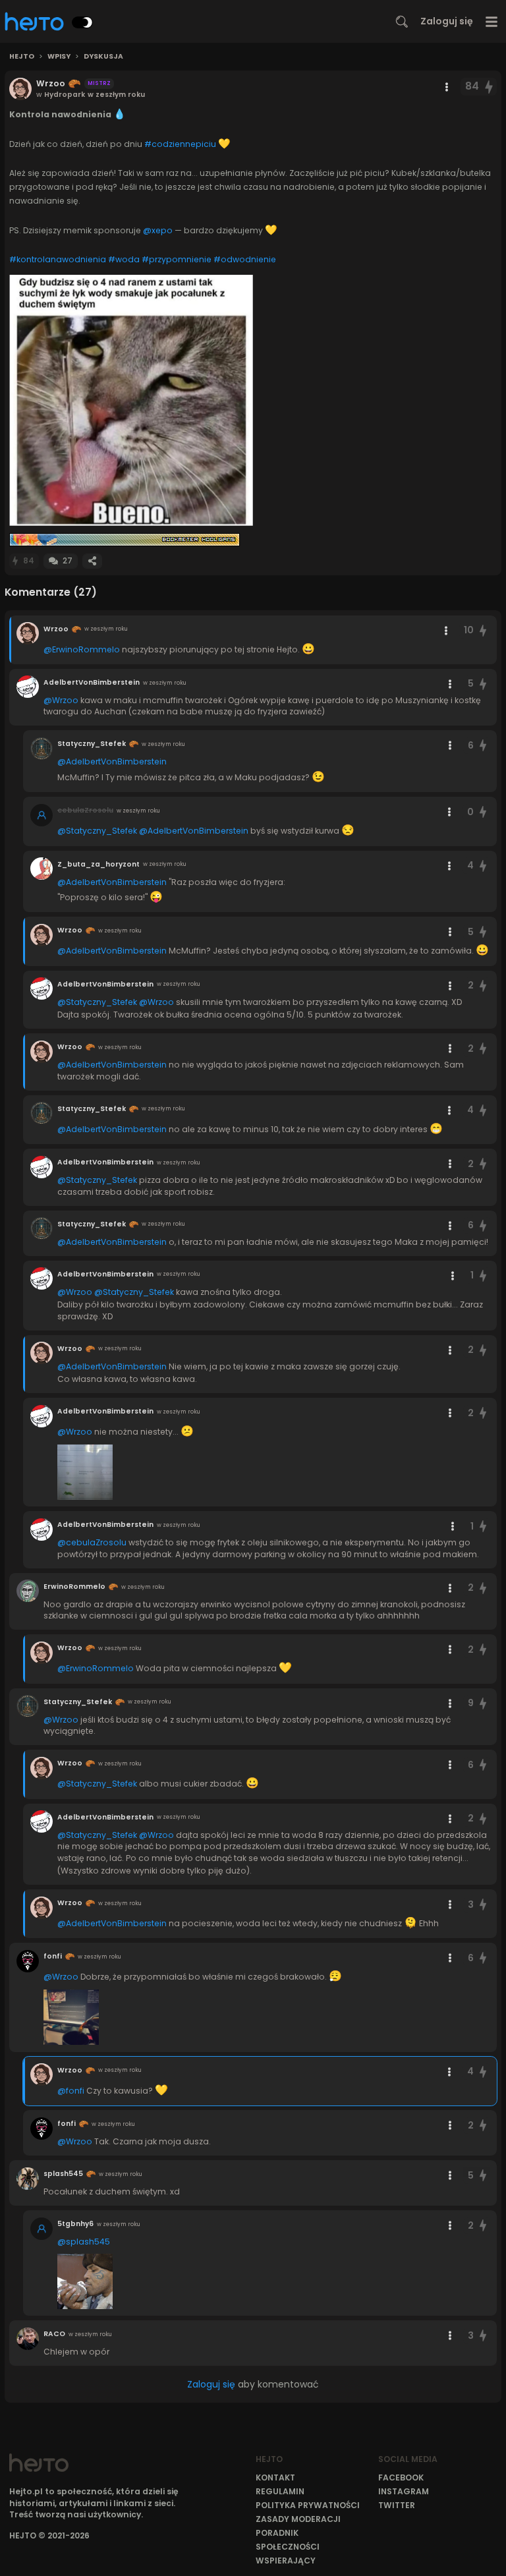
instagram (404, 2491)
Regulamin (280, 2491)
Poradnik (277, 2533)
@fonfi (71, 2091)
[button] (131, 400)
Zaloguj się (447, 21)
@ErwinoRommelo (82, 649)
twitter (397, 2505)
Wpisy (59, 57)
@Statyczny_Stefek (97, 831)
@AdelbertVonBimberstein (112, 761)
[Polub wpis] (490, 87)
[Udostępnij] (92, 561)
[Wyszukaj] (402, 22)
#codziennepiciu (180, 144)
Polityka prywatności (308, 2505)
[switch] (82, 22)
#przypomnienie (177, 259)
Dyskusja (103, 57)
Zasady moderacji (298, 2519)
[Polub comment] (483, 630)
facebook (401, 2477)
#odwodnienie (245, 259)
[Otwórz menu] (492, 21)
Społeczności (288, 2547)
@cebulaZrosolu (92, 1542)
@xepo (158, 230)
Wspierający (286, 2561)
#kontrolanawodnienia (58, 259)
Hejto (22, 57)
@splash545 (84, 2242)
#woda (124, 259)
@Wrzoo (61, 700)
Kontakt (275, 2477)
